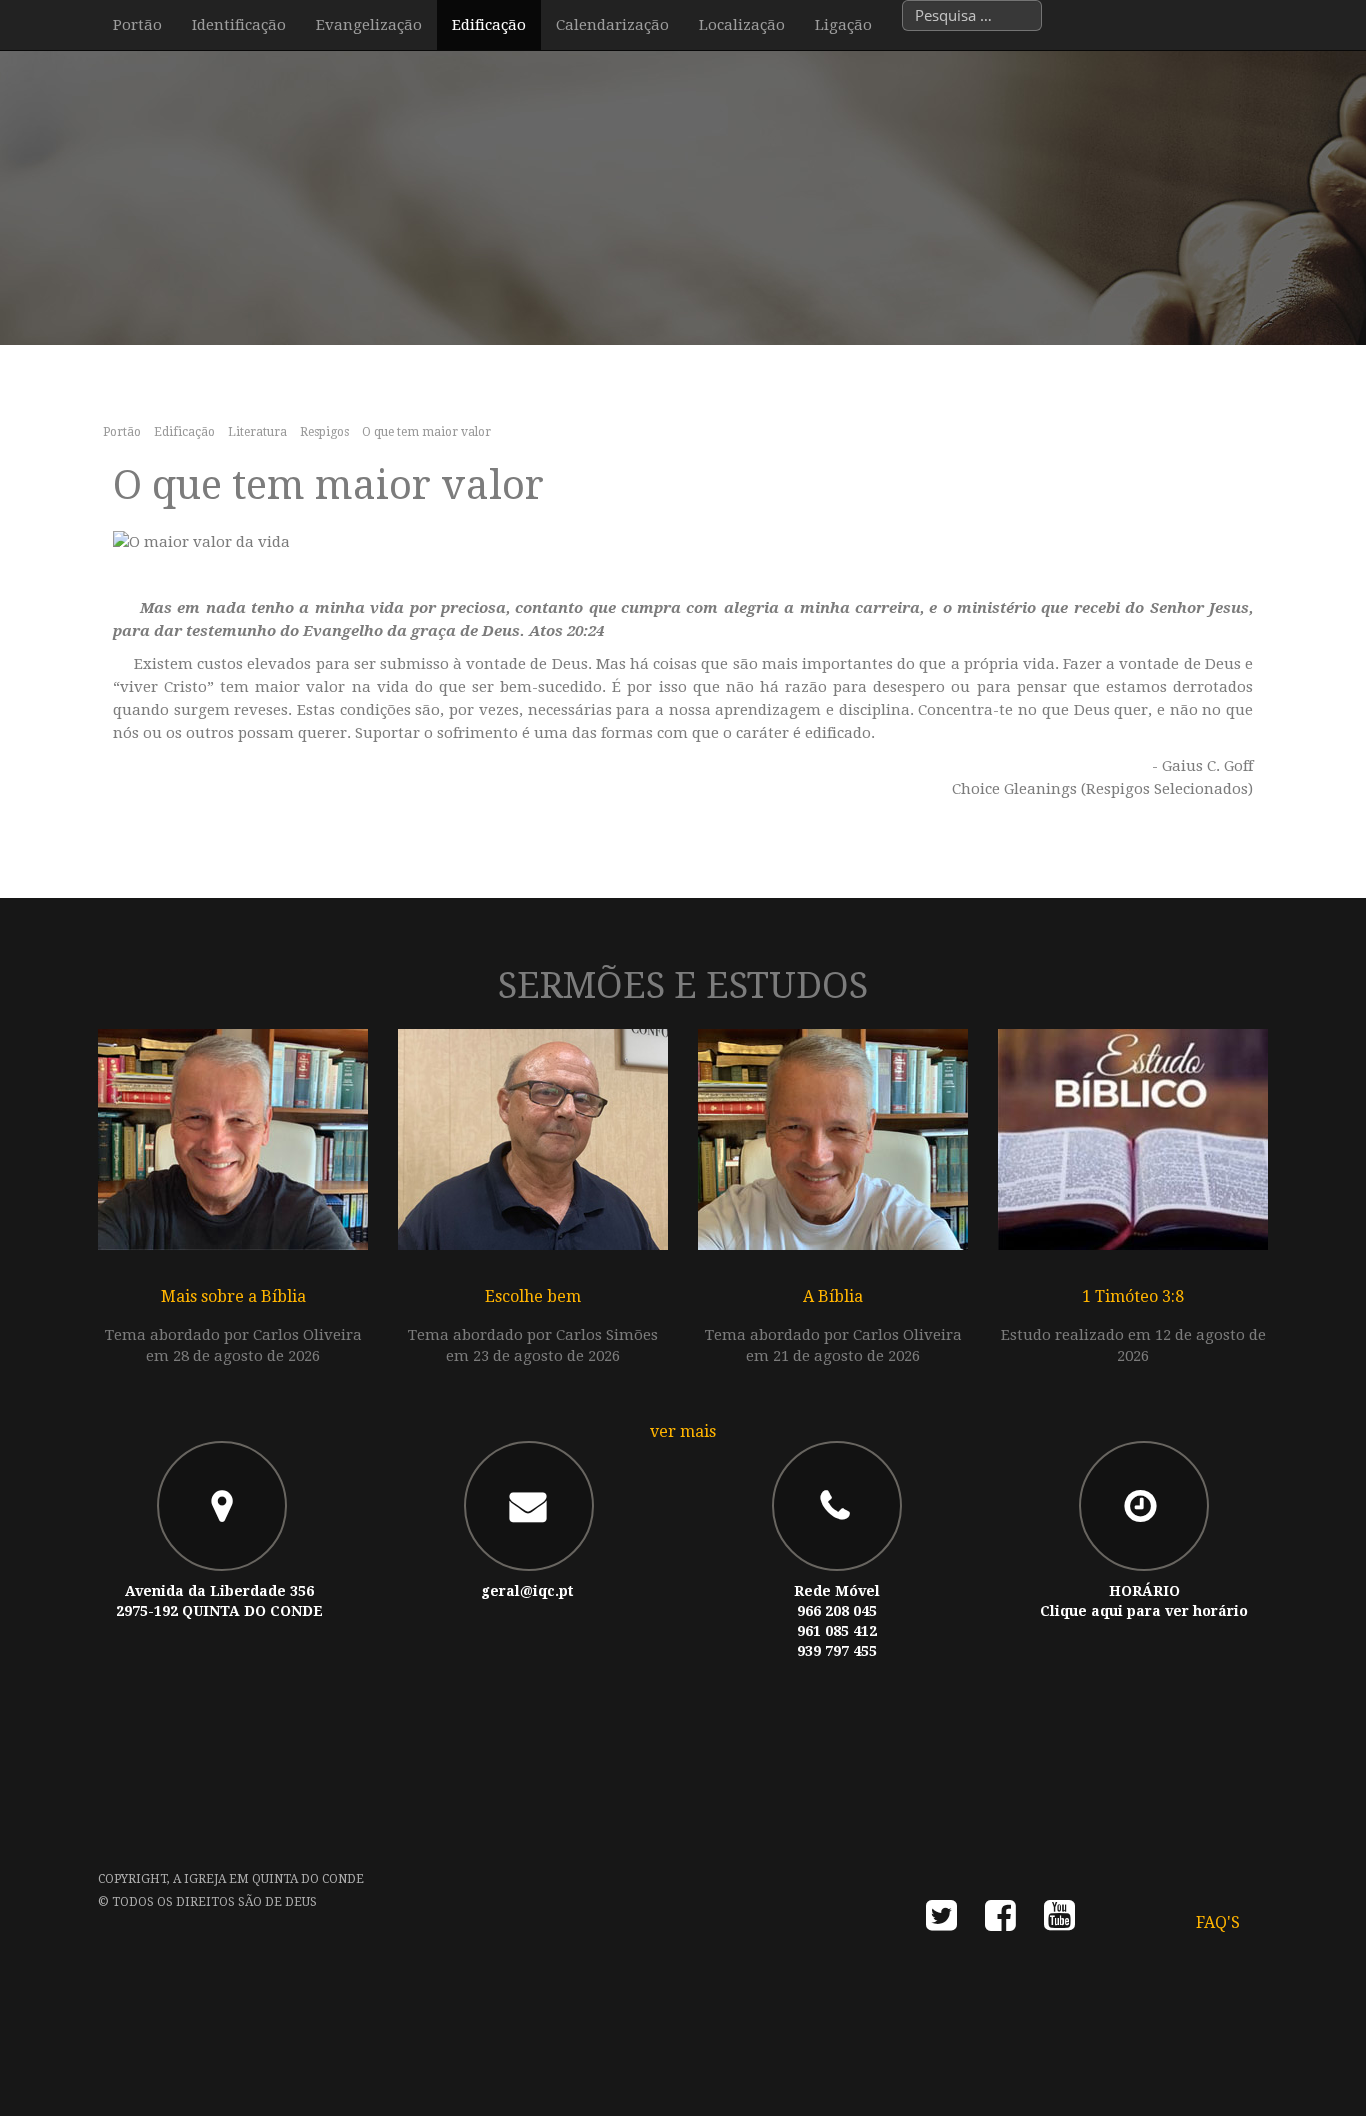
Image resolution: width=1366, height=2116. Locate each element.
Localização (742, 25)
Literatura (257, 432)
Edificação (489, 25)
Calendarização (612, 25)
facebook (1000, 1921)
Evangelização (369, 25)
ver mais (683, 1431)
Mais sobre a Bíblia (233, 1296)
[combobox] (972, 15)
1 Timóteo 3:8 (1133, 1296)
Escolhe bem (533, 1296)
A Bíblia (833, 1296)
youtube (1059, 1921)
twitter (941, 1921)
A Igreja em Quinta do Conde (268, 1879)
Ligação (843, 25)
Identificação (239, 25)
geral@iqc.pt (527, 1591)
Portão (137, 25)
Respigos (324, 432)
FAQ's (1218, 1922)
